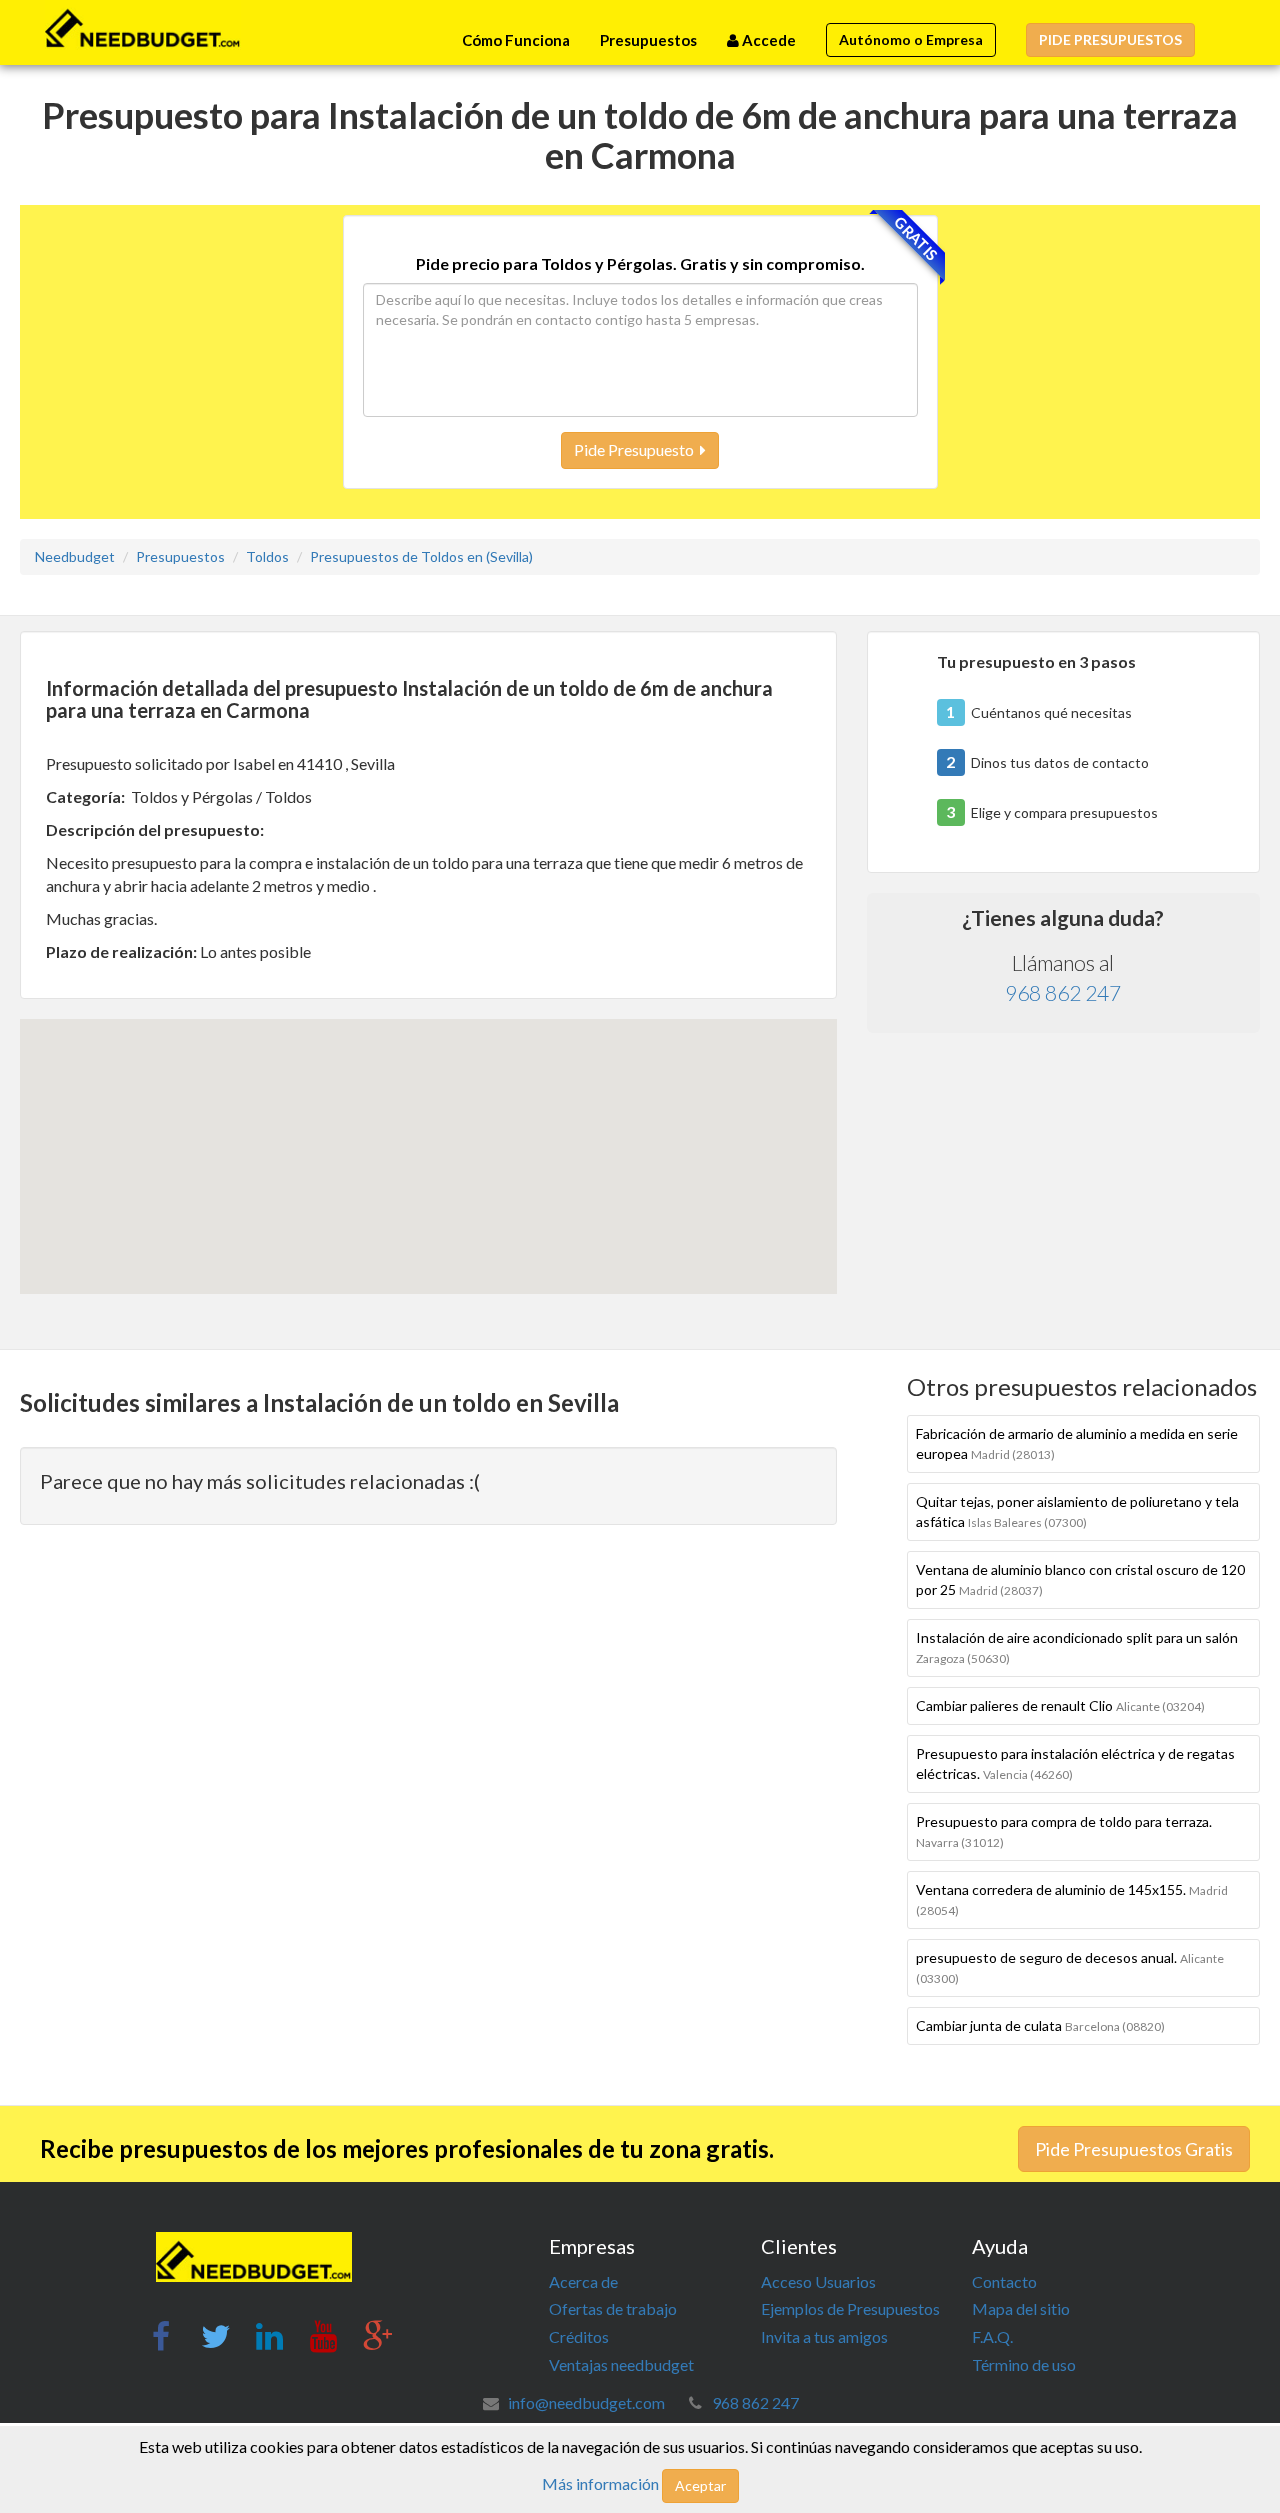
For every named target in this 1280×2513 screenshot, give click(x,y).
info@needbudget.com (586, 2402)
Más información (600, 2483)
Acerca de (583, 2281)
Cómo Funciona (516, 40)
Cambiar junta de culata (1040, 2025)
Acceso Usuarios (818, 2281)
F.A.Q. (992, 2336)
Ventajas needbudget (621, 2364)
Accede (767, 40)
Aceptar (700, 2485)
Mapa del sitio (1021, 2308)
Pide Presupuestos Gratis (1134, 2149)
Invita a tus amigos (824, 2336)
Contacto (1004, 2281)
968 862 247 (1063, 992)
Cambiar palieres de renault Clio (1060, 1705)
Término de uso (1024, 2364)
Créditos (579, 2336)
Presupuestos (648, 40)
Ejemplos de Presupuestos (850, 2308)
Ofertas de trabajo (613, 2308)
